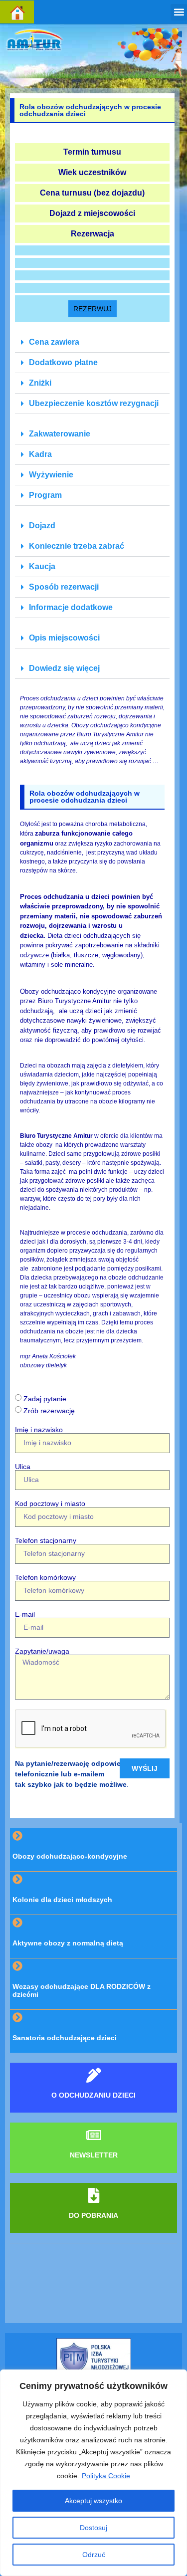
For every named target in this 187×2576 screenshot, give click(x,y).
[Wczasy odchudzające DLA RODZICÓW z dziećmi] (17, 1966)
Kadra (40, 454)
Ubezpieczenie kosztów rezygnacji (94, 403)
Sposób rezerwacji (64, 587)
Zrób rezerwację (49, 1411)
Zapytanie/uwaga (42, 1651)
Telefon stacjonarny (46, 1540)
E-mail (25, 1614)
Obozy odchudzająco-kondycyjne (70, 1856)
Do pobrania (93, 2215)
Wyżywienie (51, 475)
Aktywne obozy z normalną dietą (68, 1943)
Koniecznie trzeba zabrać (77, 546)
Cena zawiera (54, 342)
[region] (93, 2473)
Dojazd (42, 526)
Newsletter (94, 2155)
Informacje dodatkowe (71, 607)
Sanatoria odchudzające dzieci (65, 2038)
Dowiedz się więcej (64, 668)
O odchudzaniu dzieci (93, 2095)
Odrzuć (94, 2555)
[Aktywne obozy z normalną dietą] (17, 1923)
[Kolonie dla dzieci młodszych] (17, 1879)
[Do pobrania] (94, 2195)
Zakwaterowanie (60, 434)
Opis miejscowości (64, 638)
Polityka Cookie (106, 2476)
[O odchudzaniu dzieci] (94, 2075)
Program (45, 495)
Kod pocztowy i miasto (50, 1503)
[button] (179, 12)
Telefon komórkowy (45, 1577)
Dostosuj (93, 2528)
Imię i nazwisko (39, 1430)
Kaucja (42, 566)
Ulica (23, 1467)
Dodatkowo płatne (63, 362)
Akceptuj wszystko (93, 2501)
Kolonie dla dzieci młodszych (62, 1900)
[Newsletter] (94, 2135)
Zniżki (40, 383)
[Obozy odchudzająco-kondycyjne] (17, 1836)
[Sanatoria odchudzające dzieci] (17, 2017)
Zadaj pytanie (45, 1399)
